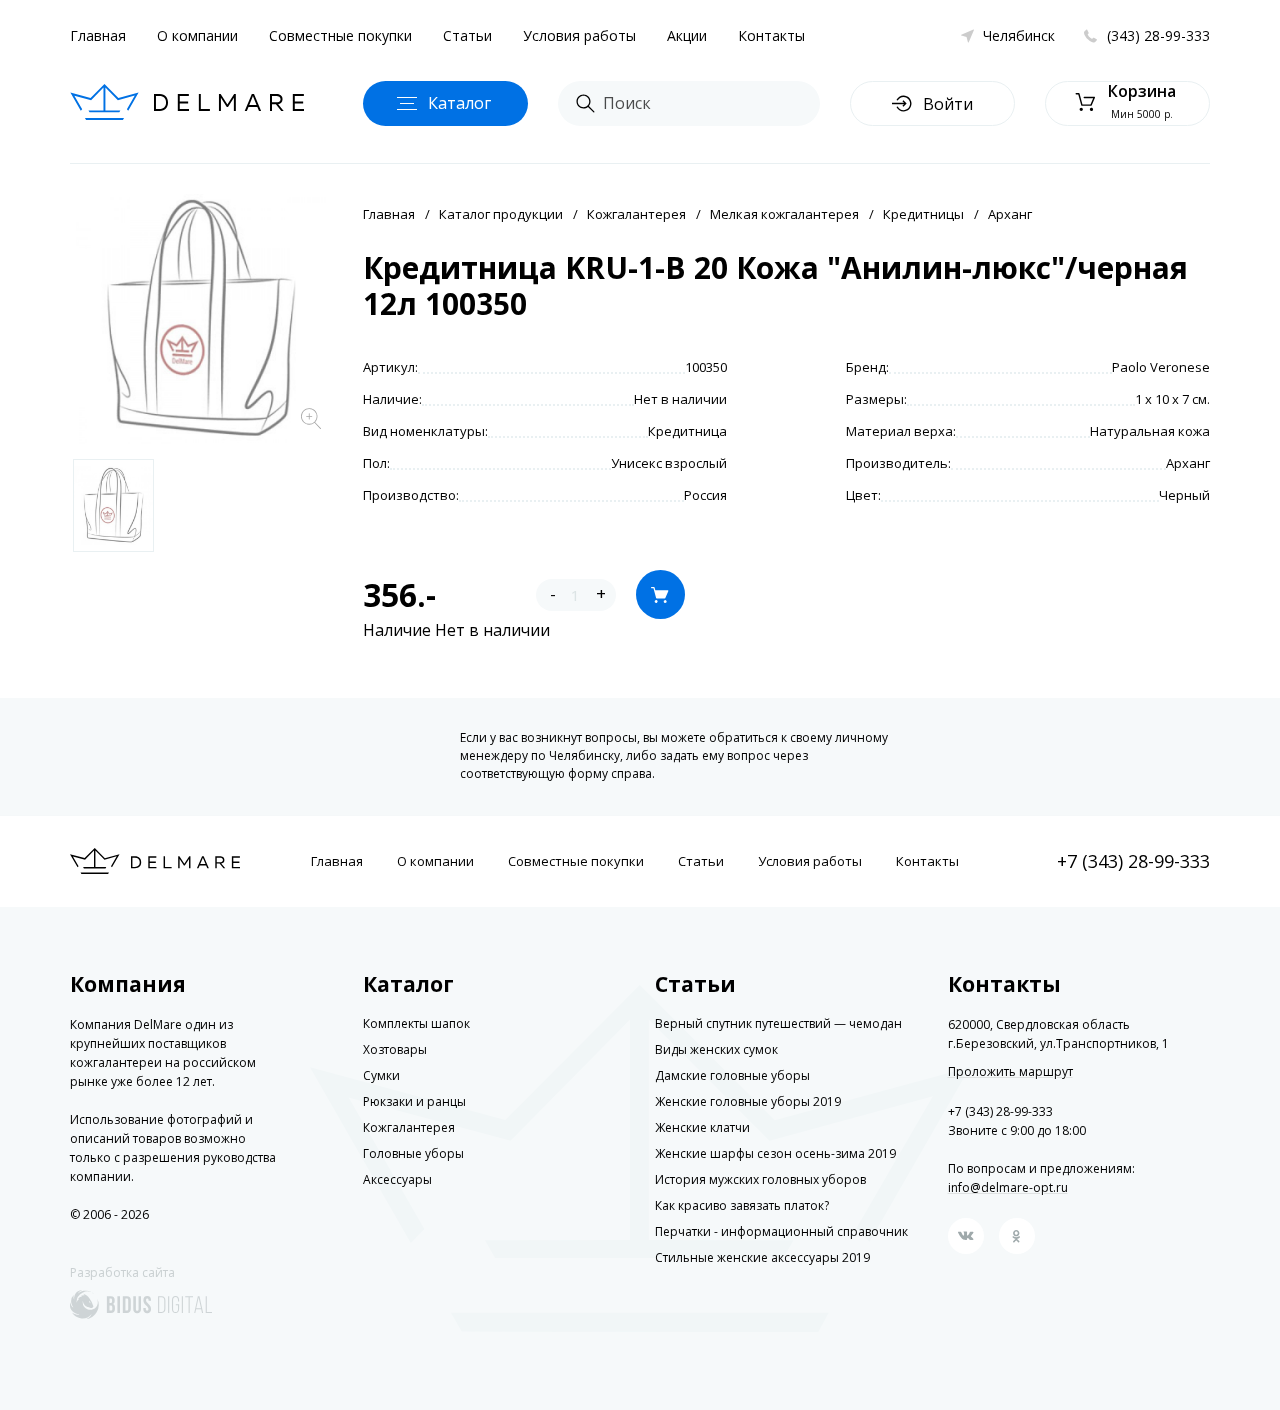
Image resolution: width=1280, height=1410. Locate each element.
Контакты (771, 35)
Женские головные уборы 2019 (748, 1101)
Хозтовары (395, 1049)
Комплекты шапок (416, 1023)
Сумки (381, 1075)
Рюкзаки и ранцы (414, 1101)
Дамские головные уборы (732, 1075)
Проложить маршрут (1010, 1072)
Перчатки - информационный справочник (781, 1231)
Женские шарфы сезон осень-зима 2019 (775, 1153)
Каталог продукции (501, 214)
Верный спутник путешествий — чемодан (778, 1023)
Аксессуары (397, 1179)
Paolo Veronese (1161, 367)
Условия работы (579, 35)
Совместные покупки (340, 35)
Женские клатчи (702, 1127)
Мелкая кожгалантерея (784, 214)
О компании (197, 35)
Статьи (467, 35)
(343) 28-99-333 (1158, 35)
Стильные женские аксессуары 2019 (762, 1257)
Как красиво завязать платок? (742, 1205)
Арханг (1010, 214)
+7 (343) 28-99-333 (1133, 861)
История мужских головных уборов (760, 1179)
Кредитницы (923, 214)
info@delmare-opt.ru (1008, 1187)
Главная (98, 35)
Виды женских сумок (716, 1049)
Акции (687, 35)
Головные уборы (413, 1153)
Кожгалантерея (636, 214)
